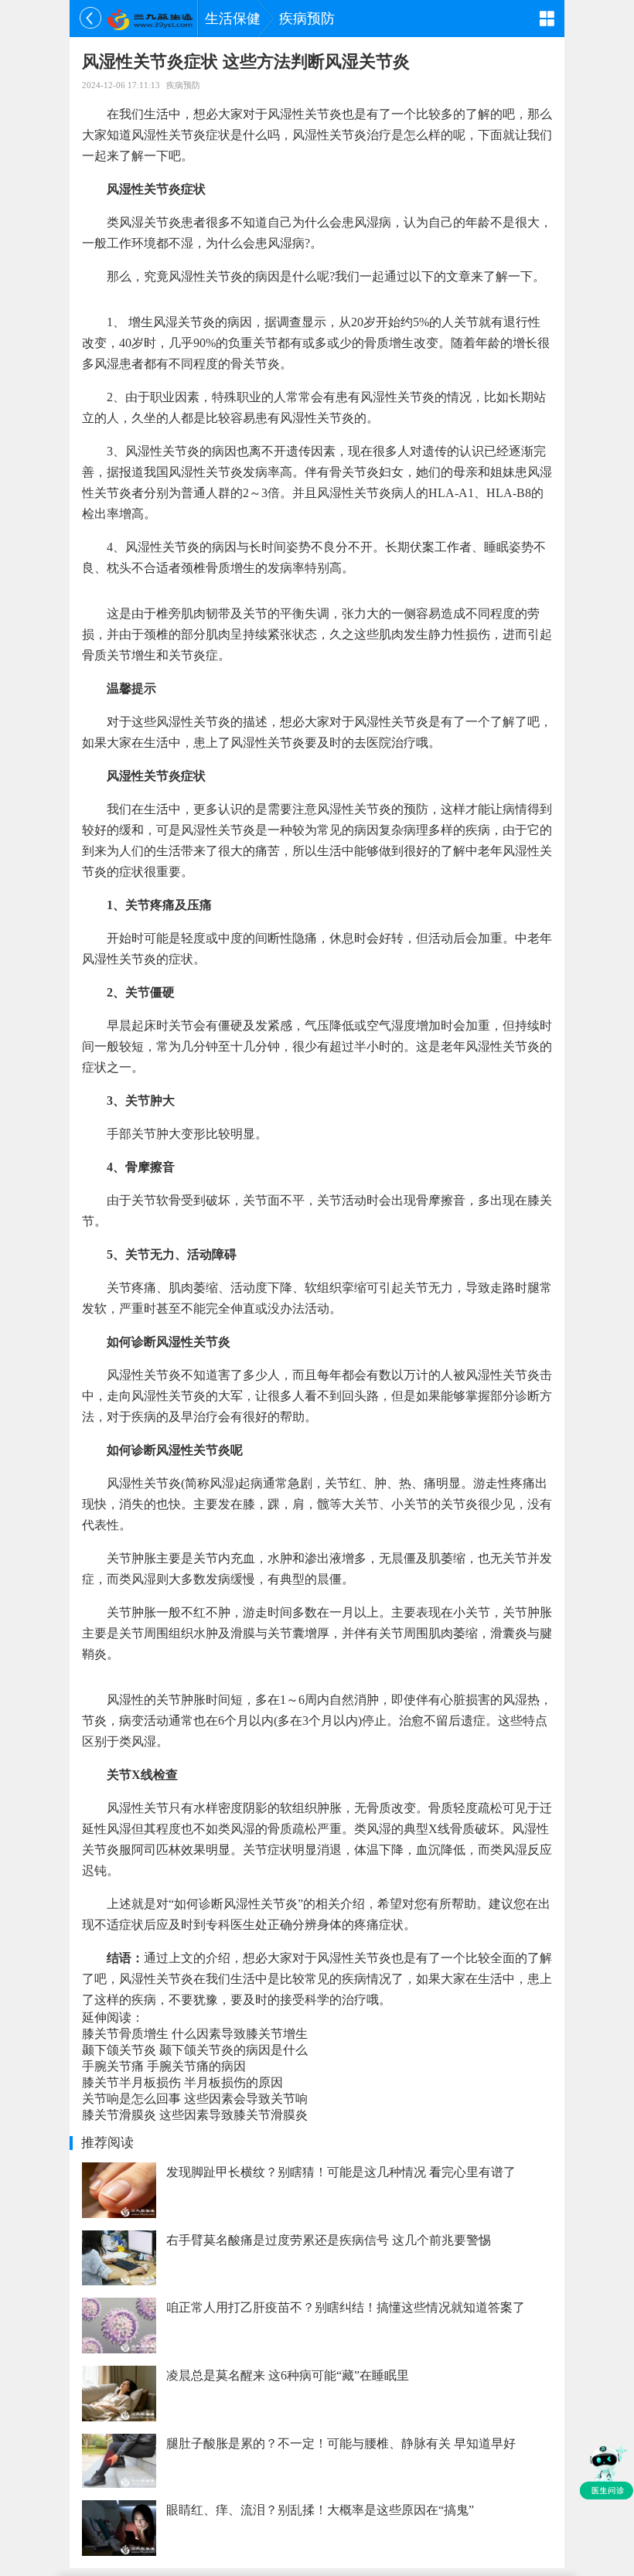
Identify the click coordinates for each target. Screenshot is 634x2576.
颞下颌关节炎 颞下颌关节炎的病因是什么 (195, 2050)
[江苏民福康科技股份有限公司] (150, 19)
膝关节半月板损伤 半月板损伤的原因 (182, 2082)
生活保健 (233, 19)
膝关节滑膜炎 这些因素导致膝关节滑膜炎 (195, 2115)
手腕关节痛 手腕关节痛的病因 (164, 2066)
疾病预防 (307, 19)
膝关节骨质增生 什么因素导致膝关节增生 (195, 2034)
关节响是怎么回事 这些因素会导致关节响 (195, 2099)
